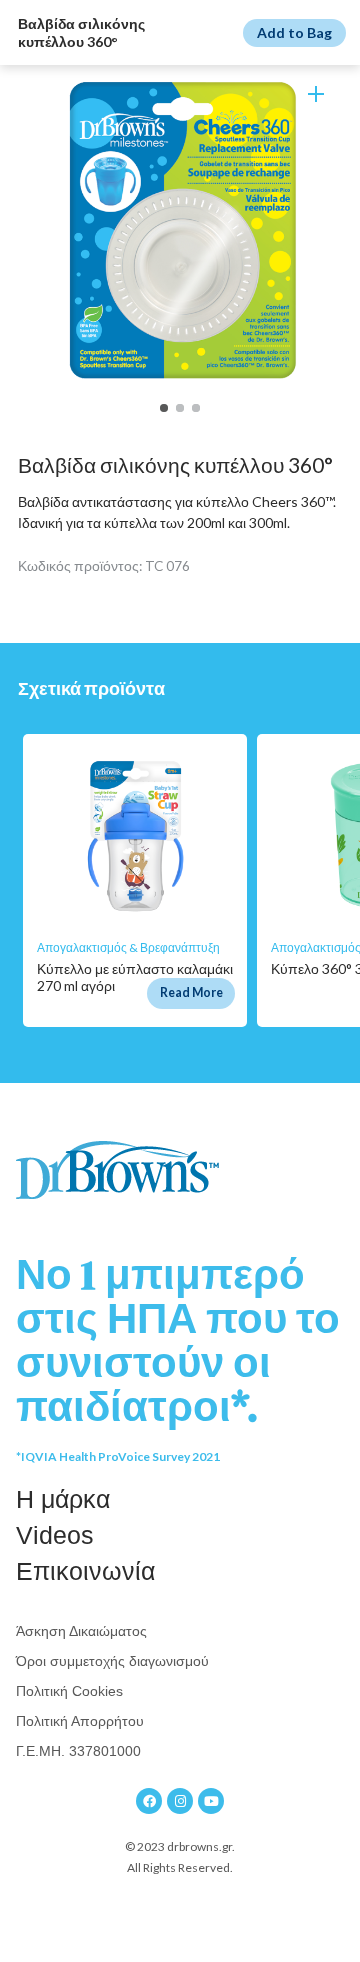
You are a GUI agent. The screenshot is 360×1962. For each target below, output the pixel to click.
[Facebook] (149, 1801)
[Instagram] (180, 1801)
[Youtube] (211, 1801)
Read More (191, 992)
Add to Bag (294, 32)
